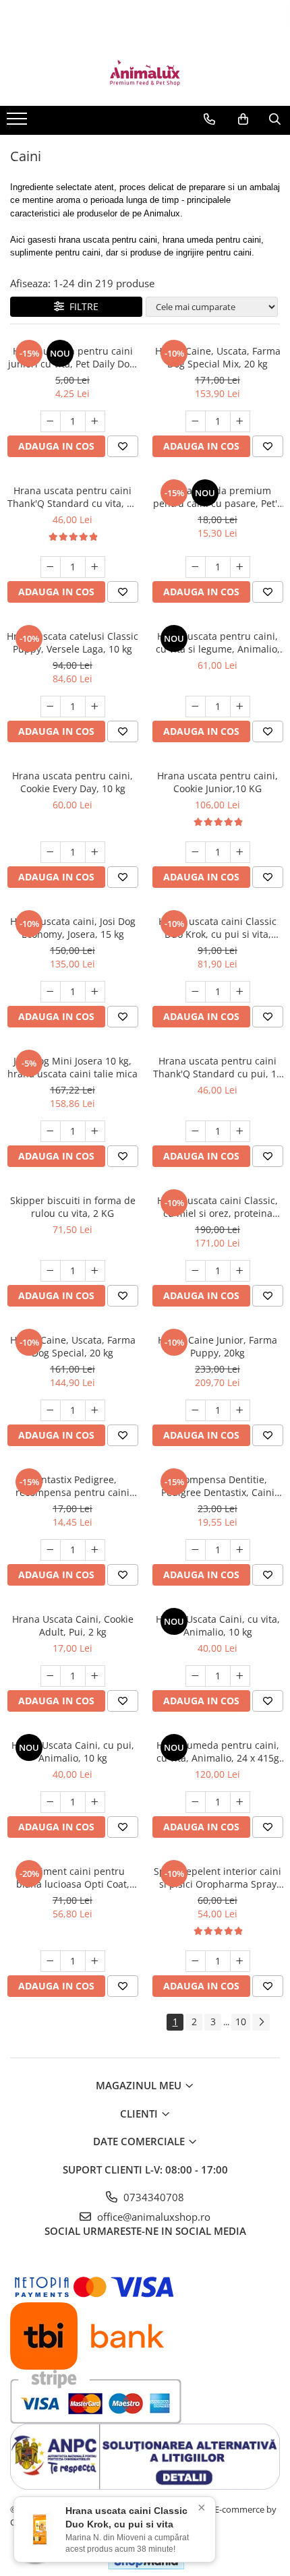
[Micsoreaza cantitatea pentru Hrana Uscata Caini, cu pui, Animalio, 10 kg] (51, 1802)
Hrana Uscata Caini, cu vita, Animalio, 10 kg (218, 1625)
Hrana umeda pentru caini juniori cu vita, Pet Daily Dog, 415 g (73, 357)
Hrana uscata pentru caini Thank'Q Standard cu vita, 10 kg (72, 497)
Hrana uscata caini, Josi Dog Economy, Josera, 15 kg (73, 928)
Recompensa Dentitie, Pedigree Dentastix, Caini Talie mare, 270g (218, 1486)
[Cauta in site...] (275, 119)
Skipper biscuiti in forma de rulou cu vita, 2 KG (73, 1207)
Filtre (81, 306)
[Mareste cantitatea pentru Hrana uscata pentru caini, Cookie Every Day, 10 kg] (95, 852)
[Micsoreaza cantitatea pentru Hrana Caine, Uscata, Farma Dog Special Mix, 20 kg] (196, 421)
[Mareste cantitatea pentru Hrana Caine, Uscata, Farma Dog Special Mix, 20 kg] (240, 421)
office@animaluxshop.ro (152, 2217)
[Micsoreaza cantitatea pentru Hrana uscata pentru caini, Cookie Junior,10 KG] (196, 852)
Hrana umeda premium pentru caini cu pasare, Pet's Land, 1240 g (217, 497)
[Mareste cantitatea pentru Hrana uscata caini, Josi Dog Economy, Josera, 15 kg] (95, 992)
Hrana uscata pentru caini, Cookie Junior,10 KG (217, 782)
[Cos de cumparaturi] (243, 119)
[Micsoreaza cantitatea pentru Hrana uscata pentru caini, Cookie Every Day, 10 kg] (51, 852)
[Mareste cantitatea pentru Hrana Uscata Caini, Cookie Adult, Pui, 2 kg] (95, 1676)
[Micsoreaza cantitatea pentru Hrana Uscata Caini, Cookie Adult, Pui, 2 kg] (51, 1676)
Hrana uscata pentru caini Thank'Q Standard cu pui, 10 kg (217, 1067)
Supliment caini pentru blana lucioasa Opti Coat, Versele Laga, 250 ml (73, 1878)
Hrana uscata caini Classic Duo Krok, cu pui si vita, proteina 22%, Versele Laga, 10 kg (217, 928)
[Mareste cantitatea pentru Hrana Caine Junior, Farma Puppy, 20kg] (240, 1410)
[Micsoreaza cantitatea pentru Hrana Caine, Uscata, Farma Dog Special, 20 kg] (51, 1410)
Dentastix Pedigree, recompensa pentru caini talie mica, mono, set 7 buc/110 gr (72, 1486)
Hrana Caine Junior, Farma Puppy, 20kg (217, 1346)
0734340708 (152, 2197)
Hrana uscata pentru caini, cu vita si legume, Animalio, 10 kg (218, 642)
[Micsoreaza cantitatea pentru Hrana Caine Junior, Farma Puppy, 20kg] (196, 1410)
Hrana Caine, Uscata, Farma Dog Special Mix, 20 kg (218, 357)
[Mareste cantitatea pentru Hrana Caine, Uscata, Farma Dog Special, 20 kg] (95, 1410)
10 (241, 2021)
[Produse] (19, 123)
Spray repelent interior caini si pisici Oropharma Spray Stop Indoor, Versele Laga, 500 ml (217, 1878)
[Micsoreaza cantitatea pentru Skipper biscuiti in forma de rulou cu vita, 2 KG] (51, 1271)
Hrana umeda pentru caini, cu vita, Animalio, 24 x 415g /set (218, 1751)
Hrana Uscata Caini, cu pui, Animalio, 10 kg (73, 1751)
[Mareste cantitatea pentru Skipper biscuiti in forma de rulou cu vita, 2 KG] (95, 1271)
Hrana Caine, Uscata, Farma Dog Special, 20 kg (73, 1346)
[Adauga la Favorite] (123, 446)
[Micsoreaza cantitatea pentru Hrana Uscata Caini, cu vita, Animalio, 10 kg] (196, 1676)
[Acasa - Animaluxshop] (145, 72)
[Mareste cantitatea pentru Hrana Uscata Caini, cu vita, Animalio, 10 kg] (240, 1676)
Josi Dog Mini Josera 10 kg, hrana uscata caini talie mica (72, 1067)
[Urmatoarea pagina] (261, 2022)
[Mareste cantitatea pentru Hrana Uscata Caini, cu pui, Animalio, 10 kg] (95, 1802)
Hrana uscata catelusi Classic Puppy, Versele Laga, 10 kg (72, 642)
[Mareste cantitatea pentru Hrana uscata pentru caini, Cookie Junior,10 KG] (240, 852)
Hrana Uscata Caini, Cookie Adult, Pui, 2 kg (73, 1625)
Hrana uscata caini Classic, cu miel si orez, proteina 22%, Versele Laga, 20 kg (217, 1207)
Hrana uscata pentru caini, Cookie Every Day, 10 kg (72, 782)
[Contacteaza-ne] (209, 119)
